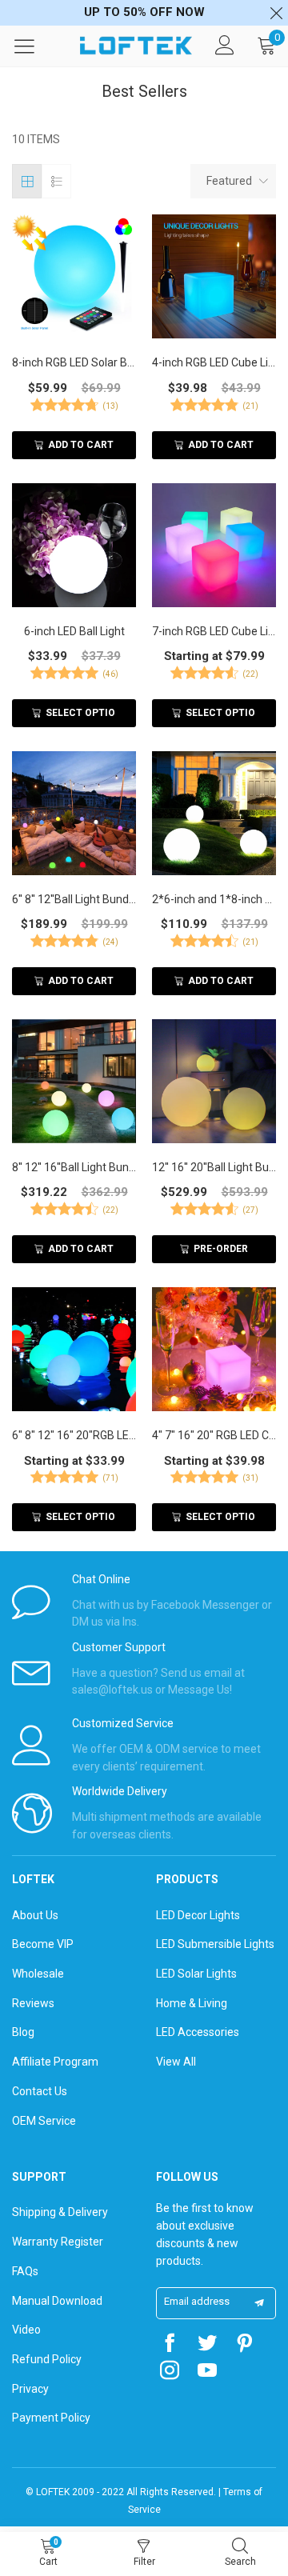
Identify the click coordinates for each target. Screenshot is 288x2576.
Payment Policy (51, 2418)
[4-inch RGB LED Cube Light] (214, 276)
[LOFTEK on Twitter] (207, 2345)
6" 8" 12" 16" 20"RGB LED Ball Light (74, 1435)
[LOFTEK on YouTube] (207, 2372)
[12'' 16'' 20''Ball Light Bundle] (214, 1081)
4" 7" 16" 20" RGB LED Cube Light (214, 1435)
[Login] (225, 46)
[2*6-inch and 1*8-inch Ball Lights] (214, 813)
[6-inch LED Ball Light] (74, 545)
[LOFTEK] (136, 46)
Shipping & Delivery (60, 2212)
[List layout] (56, 181)
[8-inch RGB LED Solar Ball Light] (74, 276)
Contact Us (40, 2091)
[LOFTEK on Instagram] (170, 2372)
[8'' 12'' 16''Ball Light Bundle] (74, 1081)
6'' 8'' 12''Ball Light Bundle (74, 899)
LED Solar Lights (196, 1974)
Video (26, 2330)
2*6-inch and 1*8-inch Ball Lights (214, 899)
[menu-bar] (34, 46)
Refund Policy (47, 2359)
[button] (259, 2303)
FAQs (25, 2271)
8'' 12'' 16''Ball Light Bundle (74, 1167)
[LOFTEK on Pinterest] (245, 2345)
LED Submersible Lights (215, 1944)
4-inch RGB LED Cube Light (214, 362)
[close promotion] (276, 13)
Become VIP (43, 1944)
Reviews (33, 2003)
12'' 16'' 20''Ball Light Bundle (214, 1167)
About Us (35, 1915)
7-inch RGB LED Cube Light (214, 631)
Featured (229, 181)
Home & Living (192, 2003)
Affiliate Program (55, 2062)
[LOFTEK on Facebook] (170, 2345)
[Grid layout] (27, 181)
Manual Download (57, 2301)
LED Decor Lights (198, 1915)
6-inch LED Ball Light (74, 631)
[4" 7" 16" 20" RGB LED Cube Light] (214, 1349)
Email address (197, 2301)
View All (176, 2062)
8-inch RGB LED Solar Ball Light (74, 362)
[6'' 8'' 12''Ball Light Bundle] (74, 813)
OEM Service (44, 2121)
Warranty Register (58, 2242)
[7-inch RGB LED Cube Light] (214, 545)
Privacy (30, 2389)
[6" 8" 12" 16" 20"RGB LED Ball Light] (74, 1349)
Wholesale (38, 1974)
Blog (23, 2032)
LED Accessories (198, 2032)
